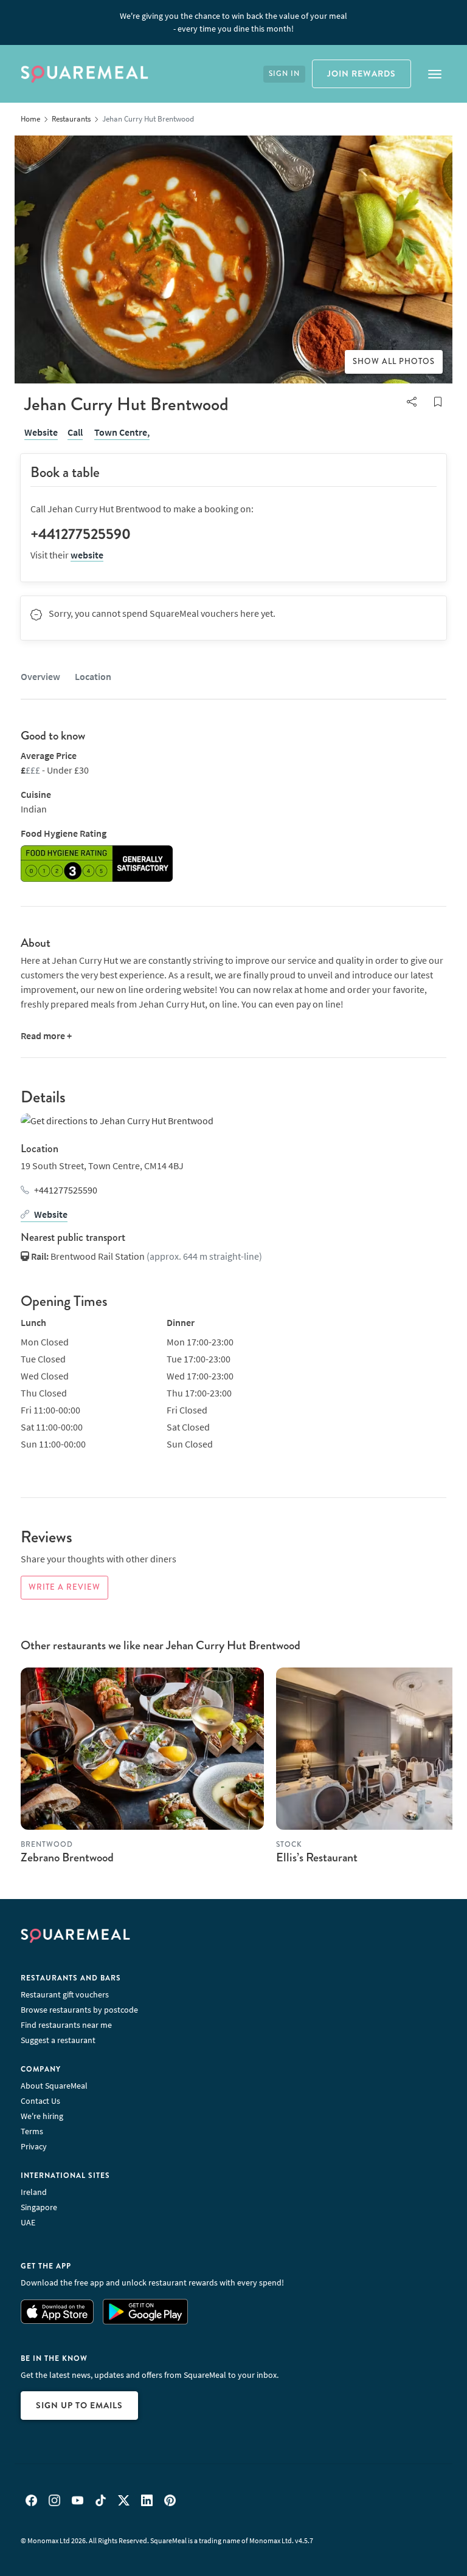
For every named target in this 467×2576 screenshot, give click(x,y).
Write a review (64, 1587)
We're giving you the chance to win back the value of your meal (233, 22)
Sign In (284, 74)
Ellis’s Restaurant (317, 1857)
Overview (40, 676)
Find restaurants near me (66, 2025)
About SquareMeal (54, 2086)
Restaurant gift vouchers (65, 1994)
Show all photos (394, 362)
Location (93, 676)
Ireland (34, 2192)
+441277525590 (66, 1190)
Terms (32, 2131)
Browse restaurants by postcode (79, 2010)
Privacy (34, 2146)
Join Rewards (361, 74)
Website (41, 432)
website (87, 555)
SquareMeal (85, 74)
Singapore (39, 2207)
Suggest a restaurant (58, 2040)
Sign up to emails (79, 2405)
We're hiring (42, 2116)
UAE (28, 2222)
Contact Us (40, 2101)
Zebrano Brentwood (67, 1857)
